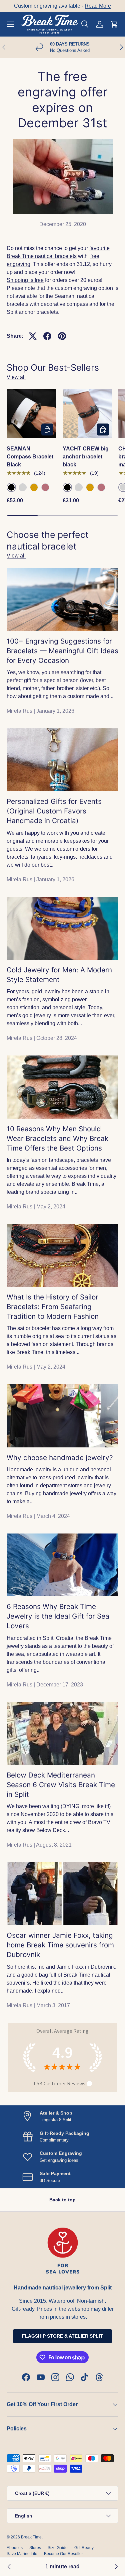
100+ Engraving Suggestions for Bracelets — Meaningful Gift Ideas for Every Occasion (62, 651)
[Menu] (11, 24)
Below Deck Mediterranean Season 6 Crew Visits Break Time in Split (61, 1785)
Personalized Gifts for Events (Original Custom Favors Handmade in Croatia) (54, 811)
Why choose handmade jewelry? (60, 1458)
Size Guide (58, 2548)
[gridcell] (62, 280)
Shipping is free (25, 280)
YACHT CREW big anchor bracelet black (86, 457)
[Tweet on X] (33, 336)
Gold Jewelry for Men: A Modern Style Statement (59, 975)
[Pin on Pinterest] (62, 336)
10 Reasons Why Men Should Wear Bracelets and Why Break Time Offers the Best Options (57, 1138)
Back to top (62, 2200)
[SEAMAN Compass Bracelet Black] (31, 414)
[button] (114, 24)
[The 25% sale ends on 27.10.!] (116, 2567)
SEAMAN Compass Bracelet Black (30, 457)
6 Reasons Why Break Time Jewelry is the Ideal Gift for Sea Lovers (58, 1616)
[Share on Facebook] (47, 336)
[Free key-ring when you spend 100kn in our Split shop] (9, 2567)
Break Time (31, 2537)
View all (16, 377)
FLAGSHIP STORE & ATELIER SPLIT (62, 2336)
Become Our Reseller (63, 2554)
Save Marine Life (22, 2554)
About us (15, 2548)
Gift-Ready (84, 2548)
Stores (35, 2548)
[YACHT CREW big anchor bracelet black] (87, 414)
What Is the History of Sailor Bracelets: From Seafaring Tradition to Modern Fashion (53, 1307)
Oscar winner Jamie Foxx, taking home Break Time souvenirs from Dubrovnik (60, 1945)
